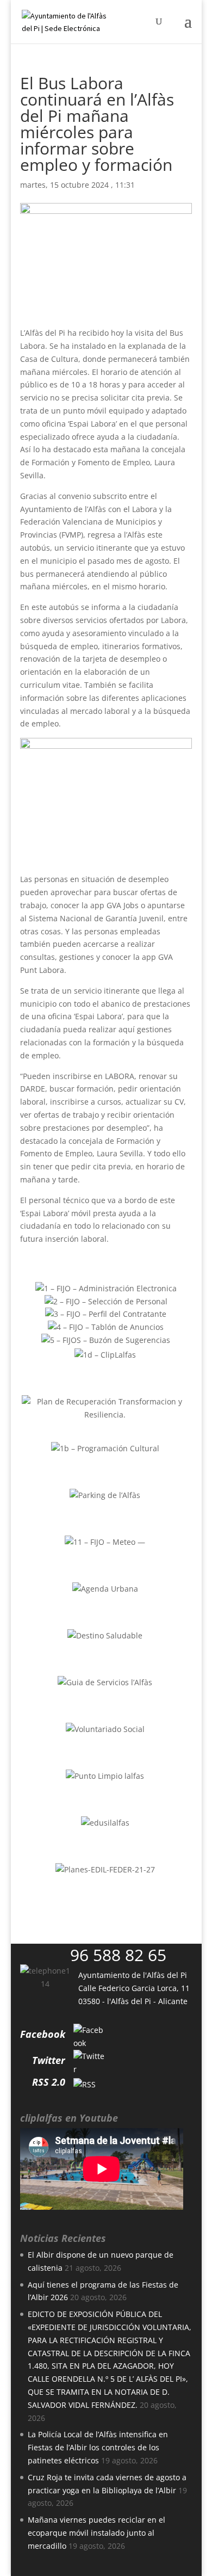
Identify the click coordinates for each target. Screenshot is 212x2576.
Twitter (49, 2060)
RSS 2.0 (49, 2082)
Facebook (43, 2034)
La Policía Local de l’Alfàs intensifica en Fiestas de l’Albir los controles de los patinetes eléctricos (98, 2447)
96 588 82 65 (118, 1955)
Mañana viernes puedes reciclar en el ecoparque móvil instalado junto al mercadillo (96, 2533)
